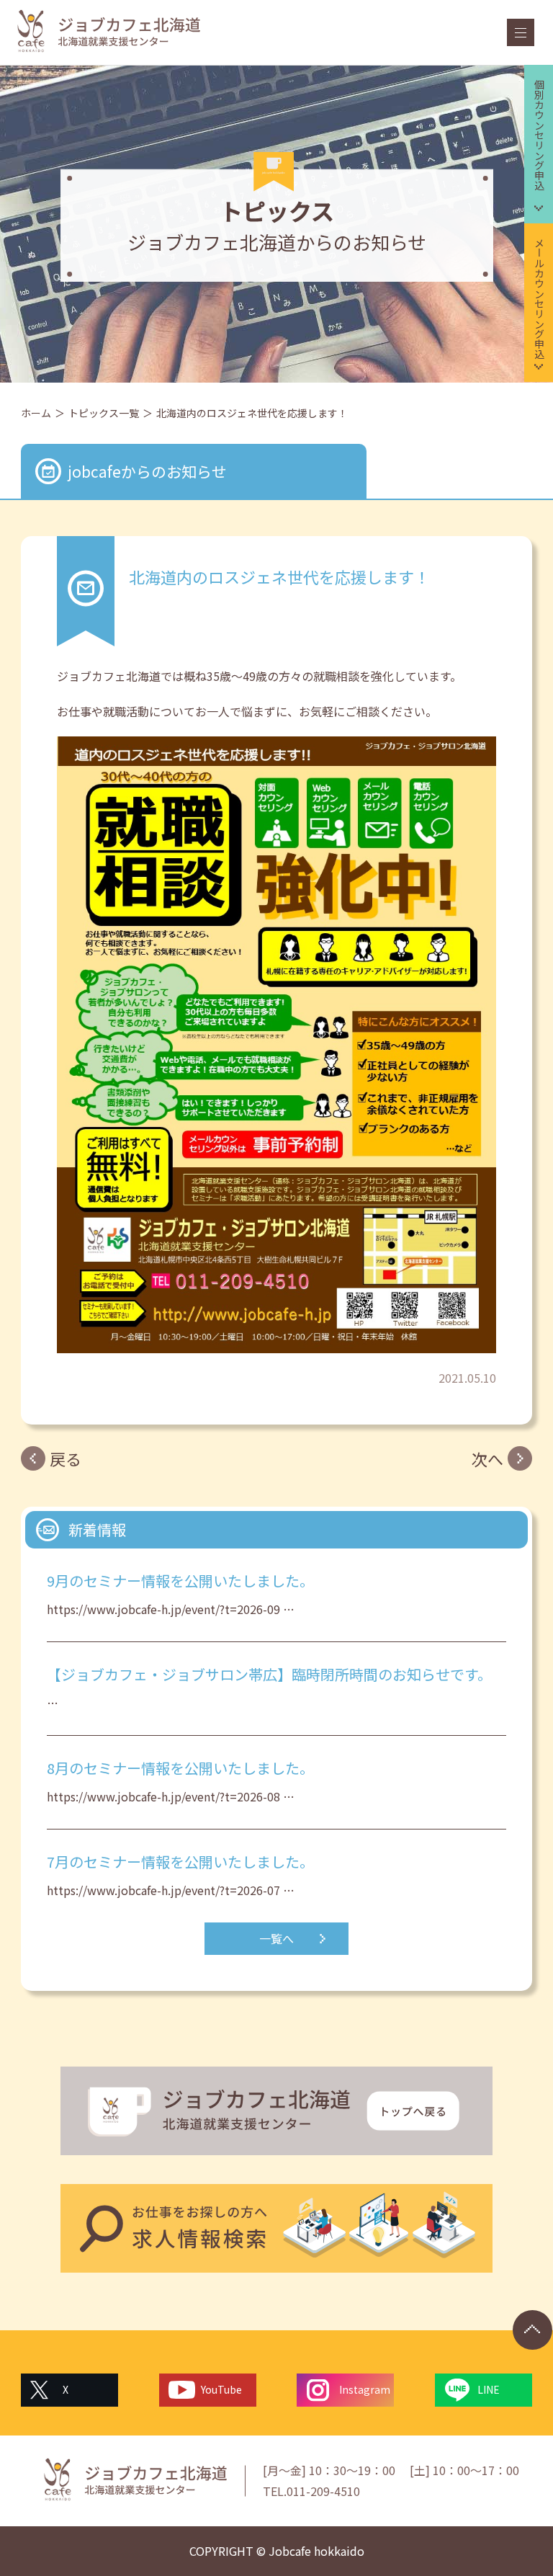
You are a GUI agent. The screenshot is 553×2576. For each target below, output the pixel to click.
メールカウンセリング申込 (539, 298)
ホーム (36, 413)
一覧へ (276, 1938)
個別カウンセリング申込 (539, 135)
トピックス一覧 (104, 413)
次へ (487, 1458)
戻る (66, 1458)
